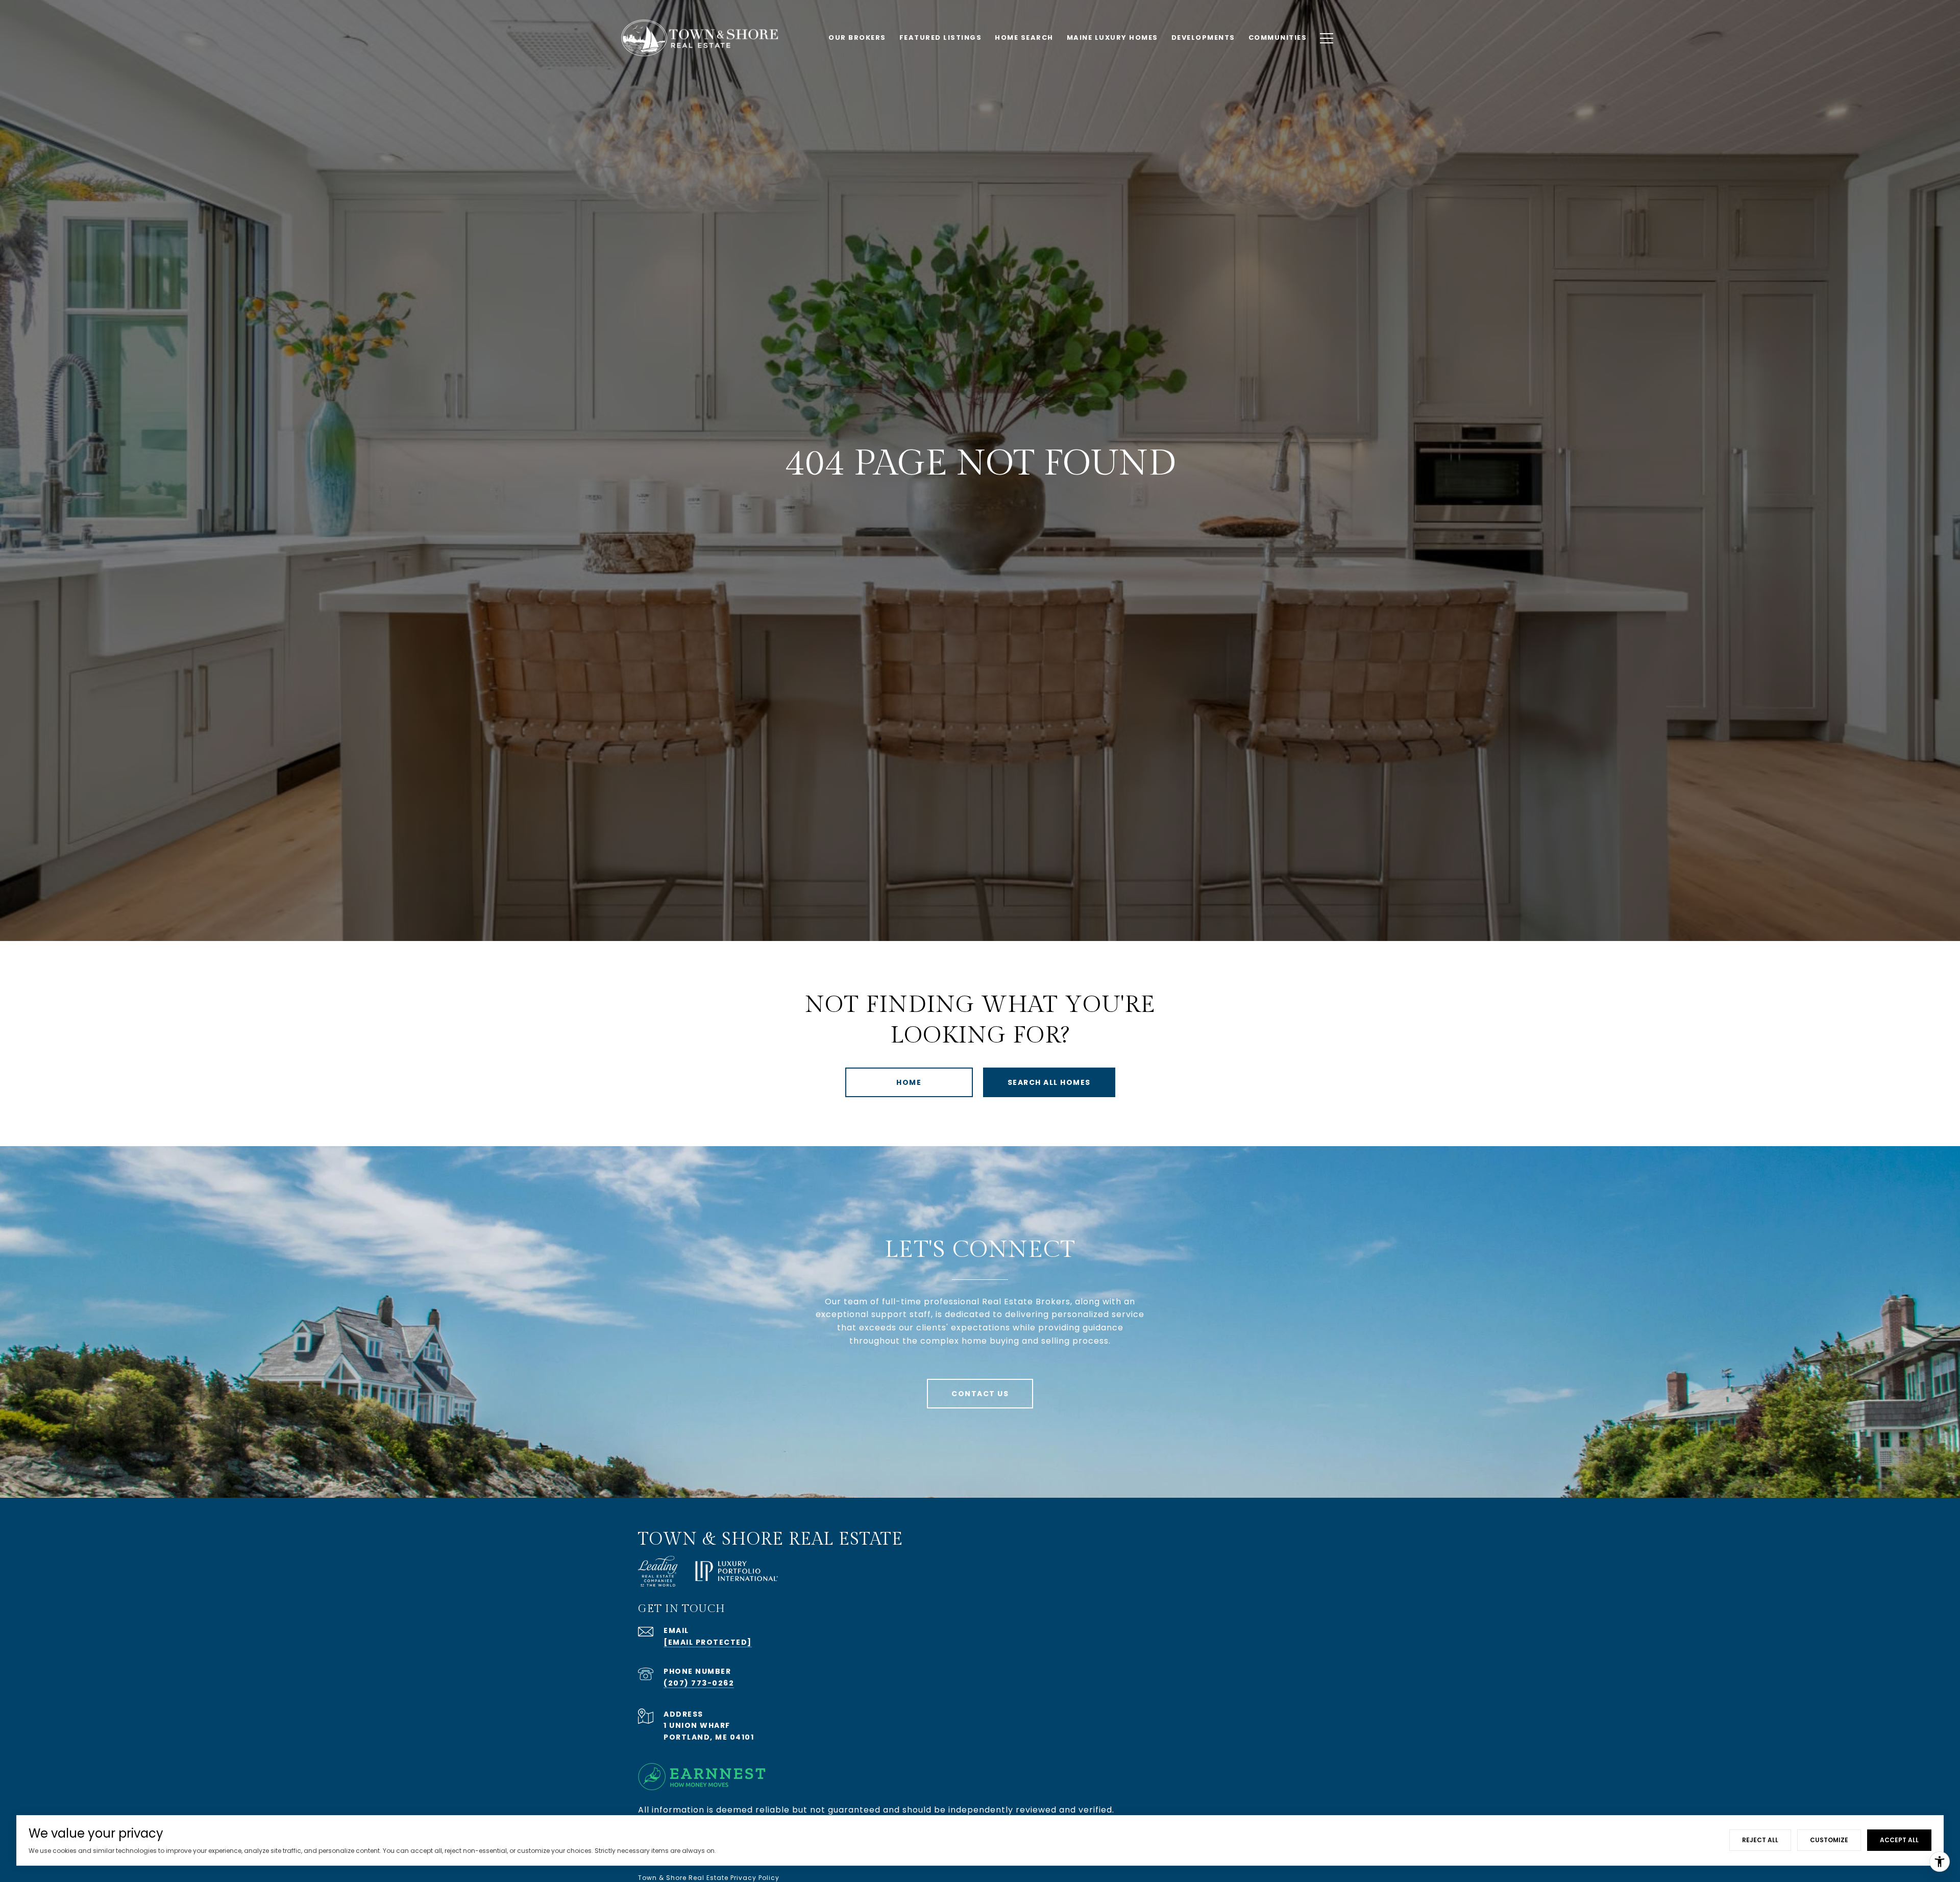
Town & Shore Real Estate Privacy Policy (709, 1878)
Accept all (1899, 1840)
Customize (1829, 1840)
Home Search (1024, 38)
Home (909, 1082)
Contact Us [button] (980, 1394)
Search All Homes (1049, 1082)
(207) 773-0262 (699, 1683)
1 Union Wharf (697, 1725)
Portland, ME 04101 (709, 1737)
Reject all (1760, 1840)
